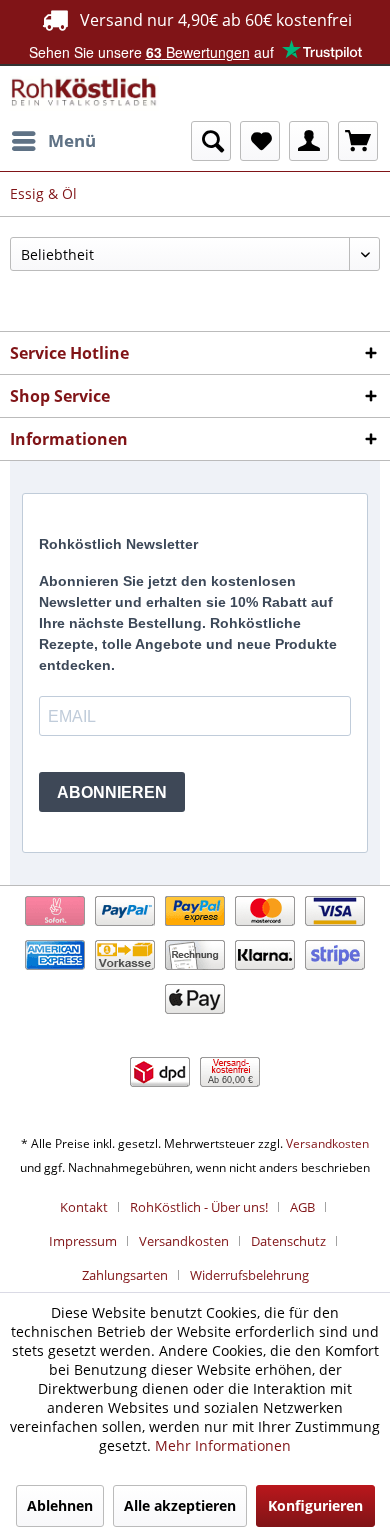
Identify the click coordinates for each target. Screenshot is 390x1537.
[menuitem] (53, 141)
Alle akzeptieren (180, 1505)
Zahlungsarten (125, 1275)
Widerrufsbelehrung (249, 1275)
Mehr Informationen (223, 1445)
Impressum (83, 1241)
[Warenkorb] (358, 141)
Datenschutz (288, 1241)
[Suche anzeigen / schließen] (211, 141)
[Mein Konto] (309, 141)
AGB (302, 1207)
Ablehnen (60, 1505)
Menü (72, 140)
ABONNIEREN (112, 792)
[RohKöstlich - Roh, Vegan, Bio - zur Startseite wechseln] (84, 93)
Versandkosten (327, 1143)
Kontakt (84, 1207)
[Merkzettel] (260, 141)
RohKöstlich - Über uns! (199, 1207)
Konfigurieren (315, 1505)
